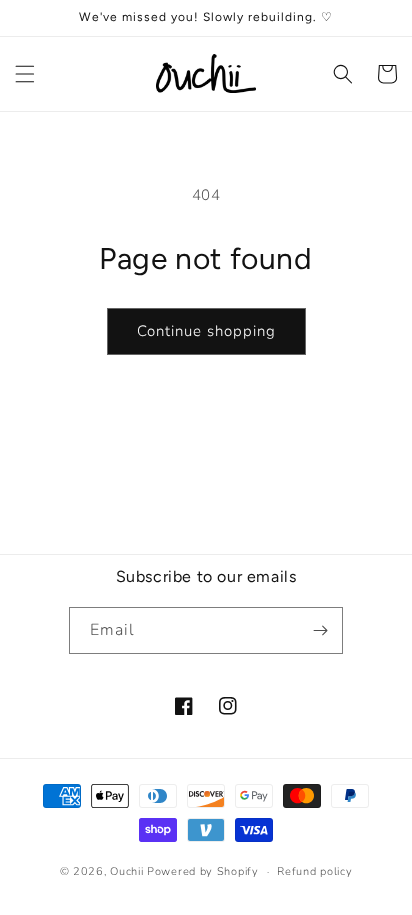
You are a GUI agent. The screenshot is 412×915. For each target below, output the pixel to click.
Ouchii (126, 871)
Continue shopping (206, 331)
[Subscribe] (320, 630)
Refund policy (314, 871)
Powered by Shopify (203, 871)
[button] (25, 74)
